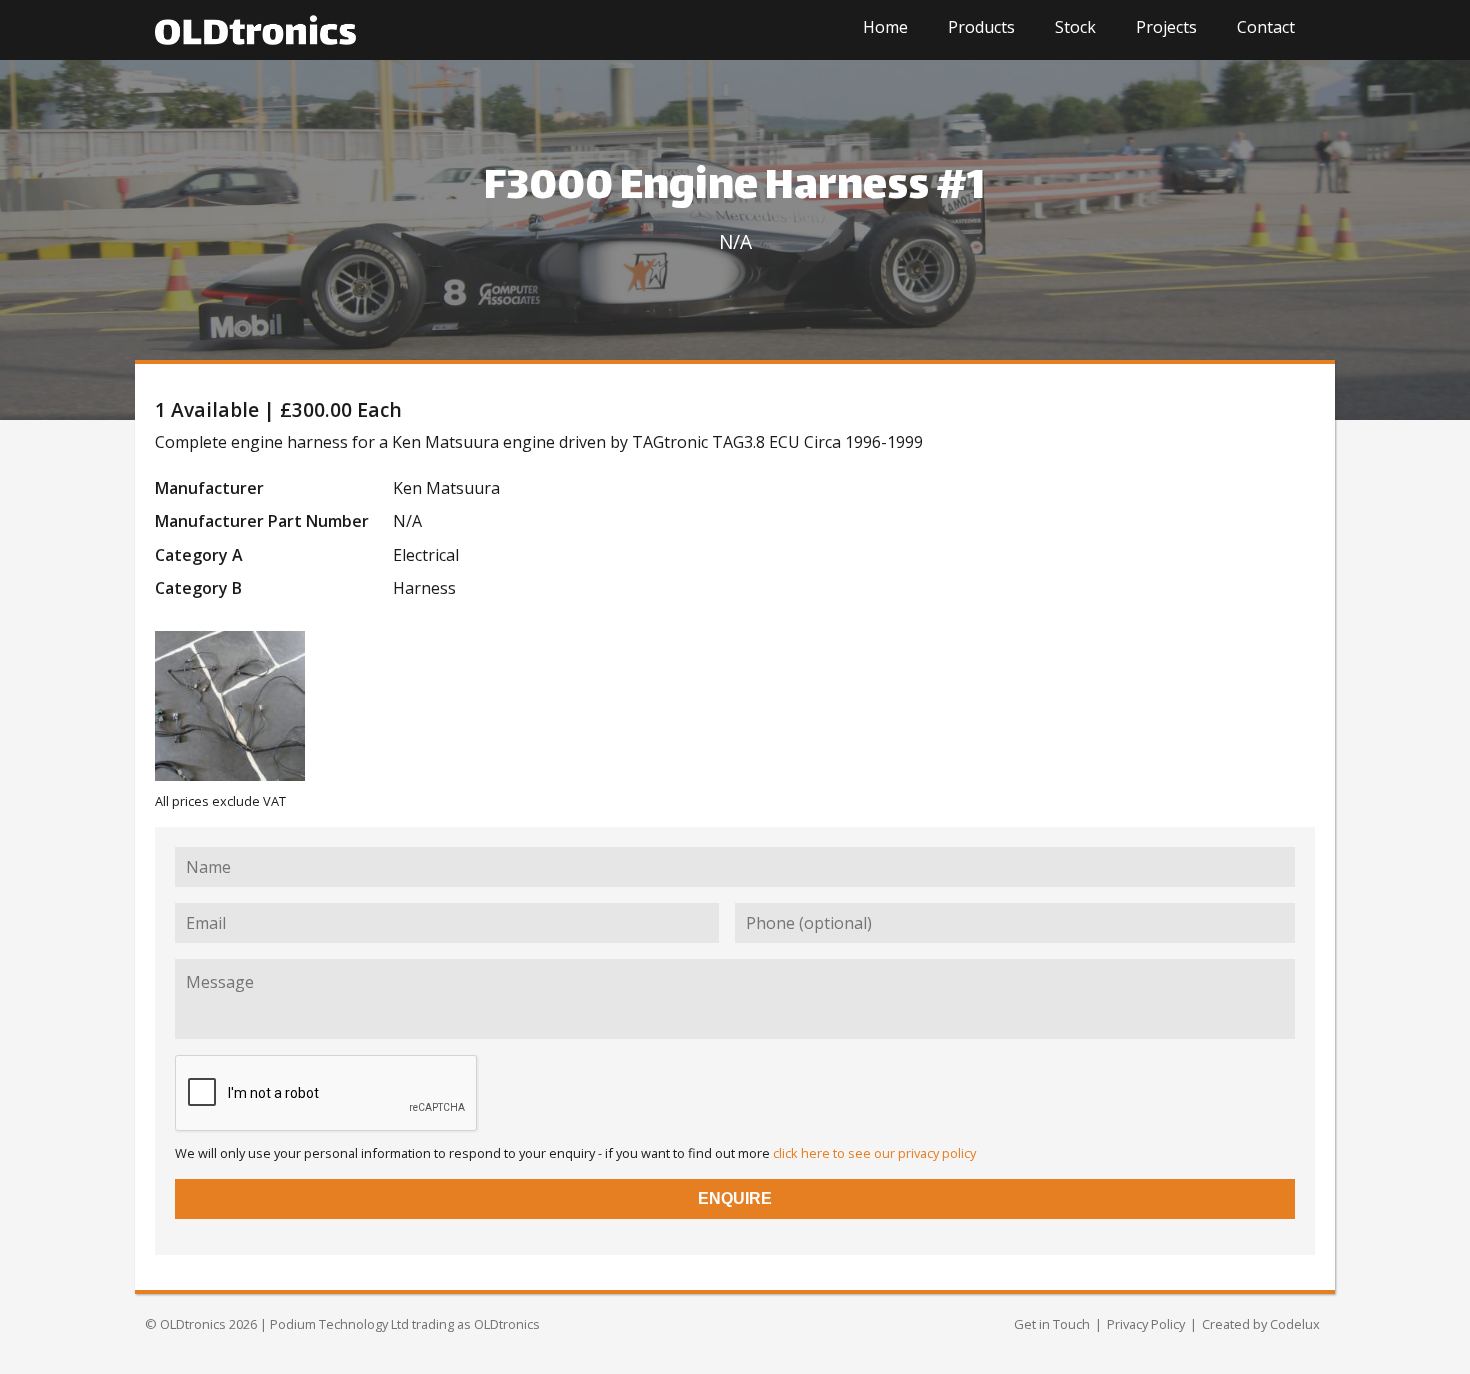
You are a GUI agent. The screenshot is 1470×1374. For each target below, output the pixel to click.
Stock (1075, 27)
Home (885, 27)
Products (981, 27)
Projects (1166, 27)
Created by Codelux (1261, 1324)
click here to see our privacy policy (874, 1153)
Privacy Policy (1146, 1324)
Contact (1266, 27)
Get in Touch (1052, 1324)
